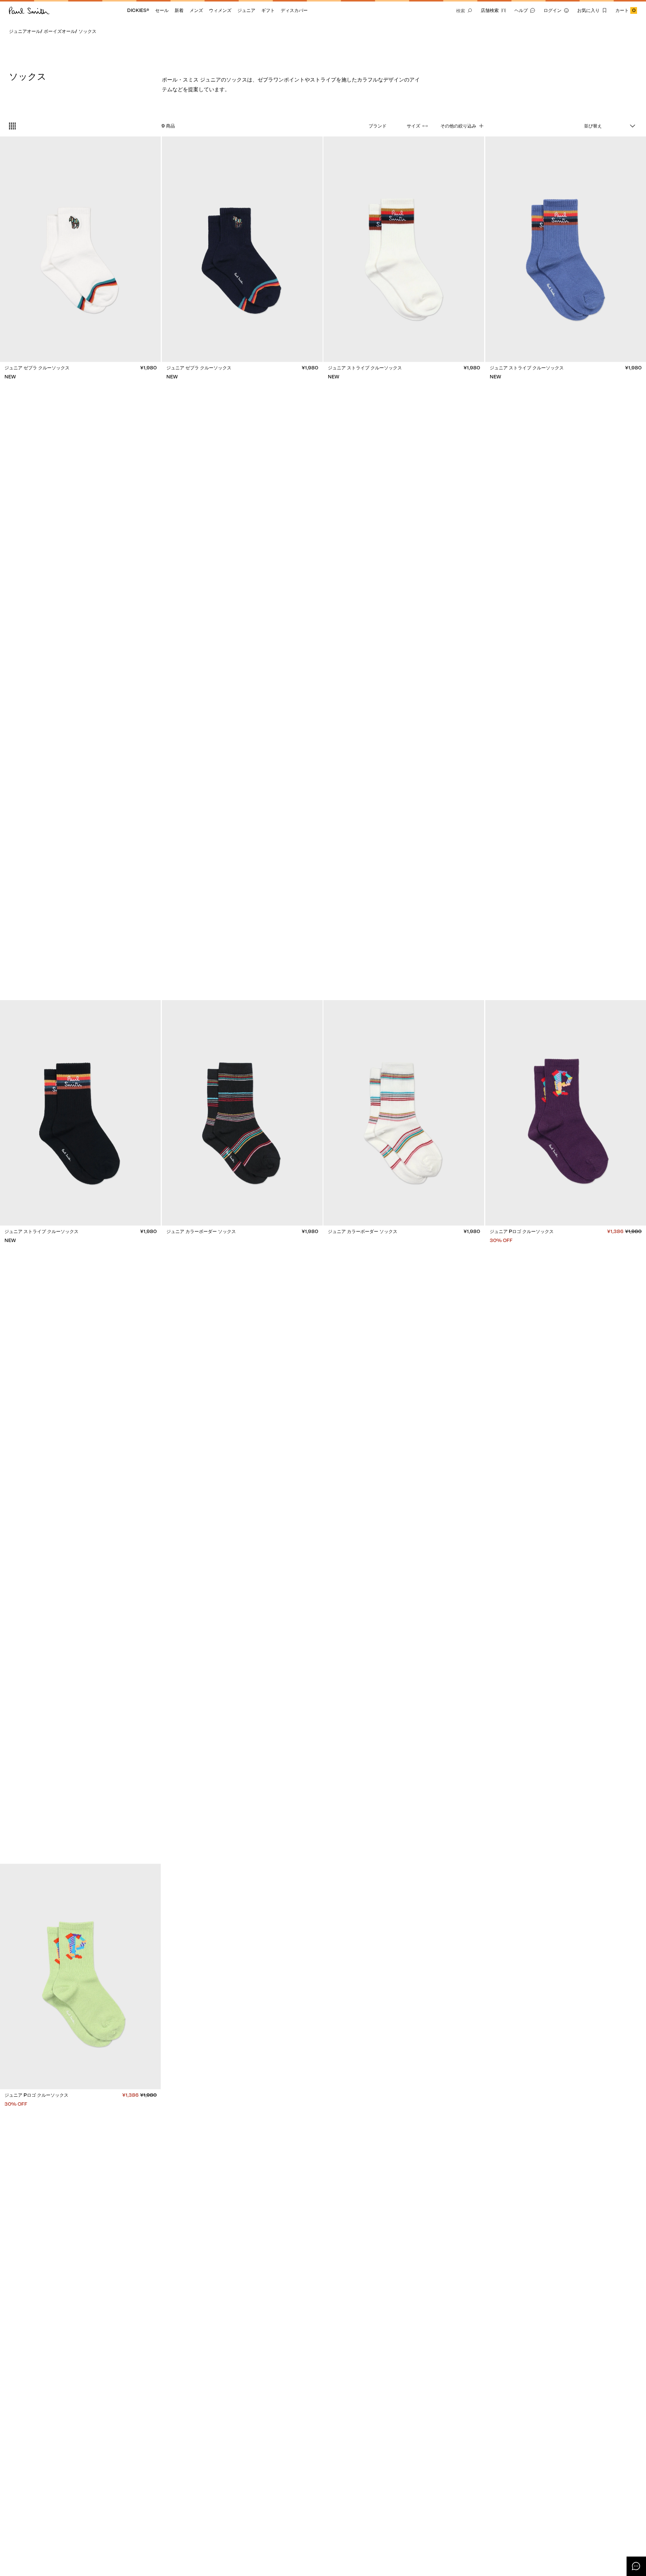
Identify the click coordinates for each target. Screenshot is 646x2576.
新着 (179, 10)
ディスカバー (294, 10)
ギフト (268, 10)
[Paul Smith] (29, 10)
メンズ (196, 10)
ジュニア (246, 10)
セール (162, 10)
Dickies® (138, 10)
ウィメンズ (220, 10)
